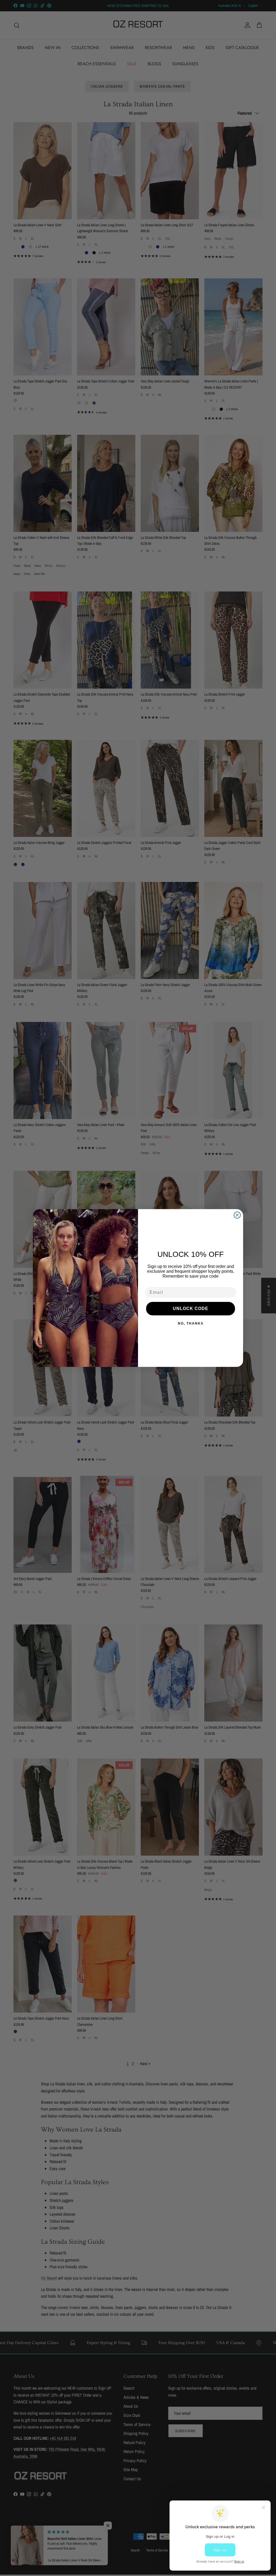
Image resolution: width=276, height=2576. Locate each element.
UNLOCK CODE (191, 1308)
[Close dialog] (237, 1215)
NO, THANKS (191, 1323)
